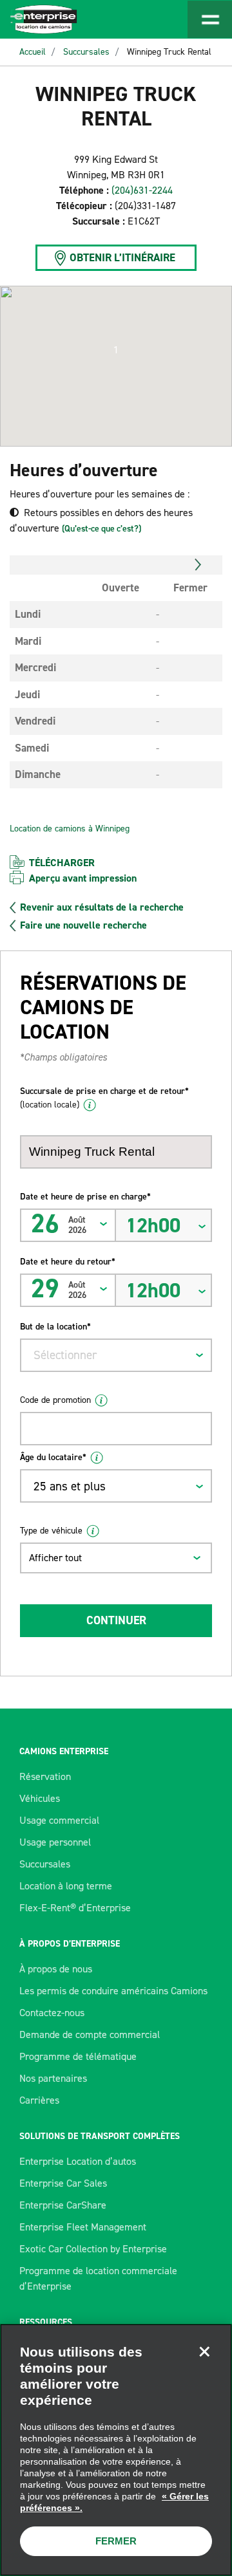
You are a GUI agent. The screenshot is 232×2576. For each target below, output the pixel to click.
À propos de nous (56, 1969)
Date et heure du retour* (68, 1262)
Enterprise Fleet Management (83, 2227)
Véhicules (40, 1798)
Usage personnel (55, 1842)
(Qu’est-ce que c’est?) (101, 529)
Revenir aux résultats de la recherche (102, 907)
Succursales (86, 52)
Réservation (45, 1776)
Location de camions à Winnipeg (70, 829)
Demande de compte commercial (90, 2034)
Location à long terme (66, 1886)
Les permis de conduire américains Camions (113, 1991)
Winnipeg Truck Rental (169, 52)
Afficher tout (55, 1558)
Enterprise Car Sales (63, 2183)
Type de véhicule (51, 1531)
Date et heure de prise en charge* (85, 1197)
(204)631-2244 (142, 190)
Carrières (39, 2100)
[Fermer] (204, 2351)
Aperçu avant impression (83, 878)
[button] (116, 350)
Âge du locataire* (53, 1457)
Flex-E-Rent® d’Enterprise (75, 1908)
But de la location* (55, 1327)
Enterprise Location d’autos (78, 2161)
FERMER (116, 2541)
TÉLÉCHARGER (62, 863)
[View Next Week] (198, 565)
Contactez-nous (52, 2013)
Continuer (116, 1620)
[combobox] (116, 1355)
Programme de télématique (78, 2056)
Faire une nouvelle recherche (83, 925)
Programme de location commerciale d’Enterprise (98, 2278)
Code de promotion (55, 1400)
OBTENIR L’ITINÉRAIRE (122, 257)
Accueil (33, 52)
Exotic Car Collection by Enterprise (93, 2249)
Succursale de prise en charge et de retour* (104, 1098)
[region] (116, 2450)
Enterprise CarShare (63, 2205)
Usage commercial (59, 1820)
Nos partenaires (53, 2078)
